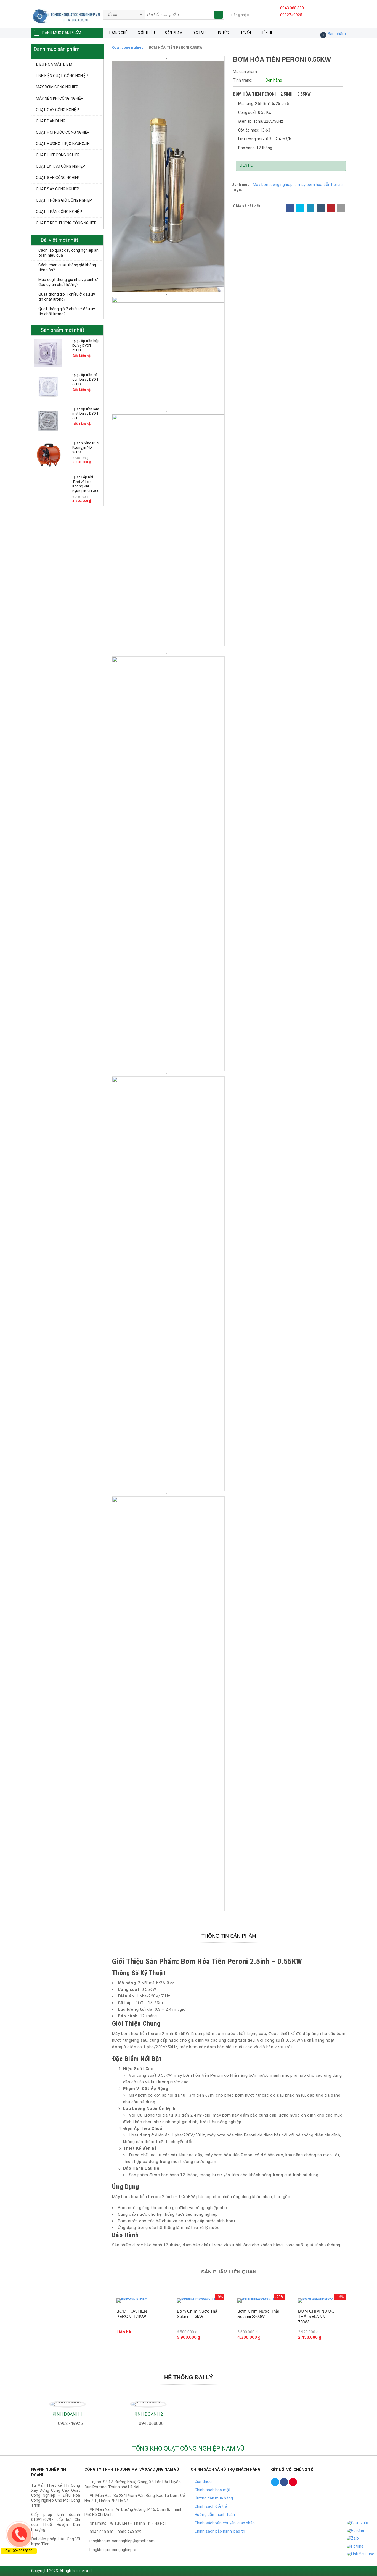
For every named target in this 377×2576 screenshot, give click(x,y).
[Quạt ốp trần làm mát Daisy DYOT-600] (48, 420)
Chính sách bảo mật (213, 2490)
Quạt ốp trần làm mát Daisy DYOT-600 (86, 414)
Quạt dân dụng (51, 121)
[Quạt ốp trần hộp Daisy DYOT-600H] (48, 353)
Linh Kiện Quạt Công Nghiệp (62, 76)
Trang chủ (118, 33)
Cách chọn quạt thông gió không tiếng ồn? (67, 267)
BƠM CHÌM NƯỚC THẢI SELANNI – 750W (316, 2317)
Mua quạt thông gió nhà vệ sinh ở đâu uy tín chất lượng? (68, 282)
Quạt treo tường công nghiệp (66, 223)
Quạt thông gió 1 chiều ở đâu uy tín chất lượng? (67, 297)
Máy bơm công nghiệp (57, 87)
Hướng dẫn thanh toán (215, 2515)
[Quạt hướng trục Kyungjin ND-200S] (48, 455)
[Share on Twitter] (300, 208)
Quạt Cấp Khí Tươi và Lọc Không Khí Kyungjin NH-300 (86, 484)
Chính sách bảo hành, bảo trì (220, 2531)
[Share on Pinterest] (331, 208)
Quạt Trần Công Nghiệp (59, 212)
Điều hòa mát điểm (54, 64)
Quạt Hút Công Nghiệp (58, 155)
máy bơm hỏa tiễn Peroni (320, 185)
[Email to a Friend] (341, 208)
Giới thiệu (146, 33)
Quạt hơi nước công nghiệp (63, 132)
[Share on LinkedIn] (310, 208)
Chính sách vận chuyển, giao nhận (225, 2523)
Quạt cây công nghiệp (58, 110)
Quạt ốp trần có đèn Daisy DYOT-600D (86, 379)
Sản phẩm (174, 33)
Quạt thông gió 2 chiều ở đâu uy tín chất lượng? (67, 311)
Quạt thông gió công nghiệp (64, 200)
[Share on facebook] (290, 208)
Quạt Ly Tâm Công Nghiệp (60, 166)
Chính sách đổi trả (211, 2506)
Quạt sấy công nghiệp (58, 189)
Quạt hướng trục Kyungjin (63, 144)
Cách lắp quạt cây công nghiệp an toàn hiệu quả (68, 253)
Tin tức (222, 33)
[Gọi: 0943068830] (19, 2535)
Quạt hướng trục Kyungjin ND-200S (85, 448)
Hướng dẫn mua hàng (214, 2498)
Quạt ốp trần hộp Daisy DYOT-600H (86, 345)
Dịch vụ (199, 33)
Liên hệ (267, 33)
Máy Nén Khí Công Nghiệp (60, 98)
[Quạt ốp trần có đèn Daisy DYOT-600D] (48, 387)
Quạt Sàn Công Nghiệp (58, 178)
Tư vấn (245, 33)
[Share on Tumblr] (321, 208)
